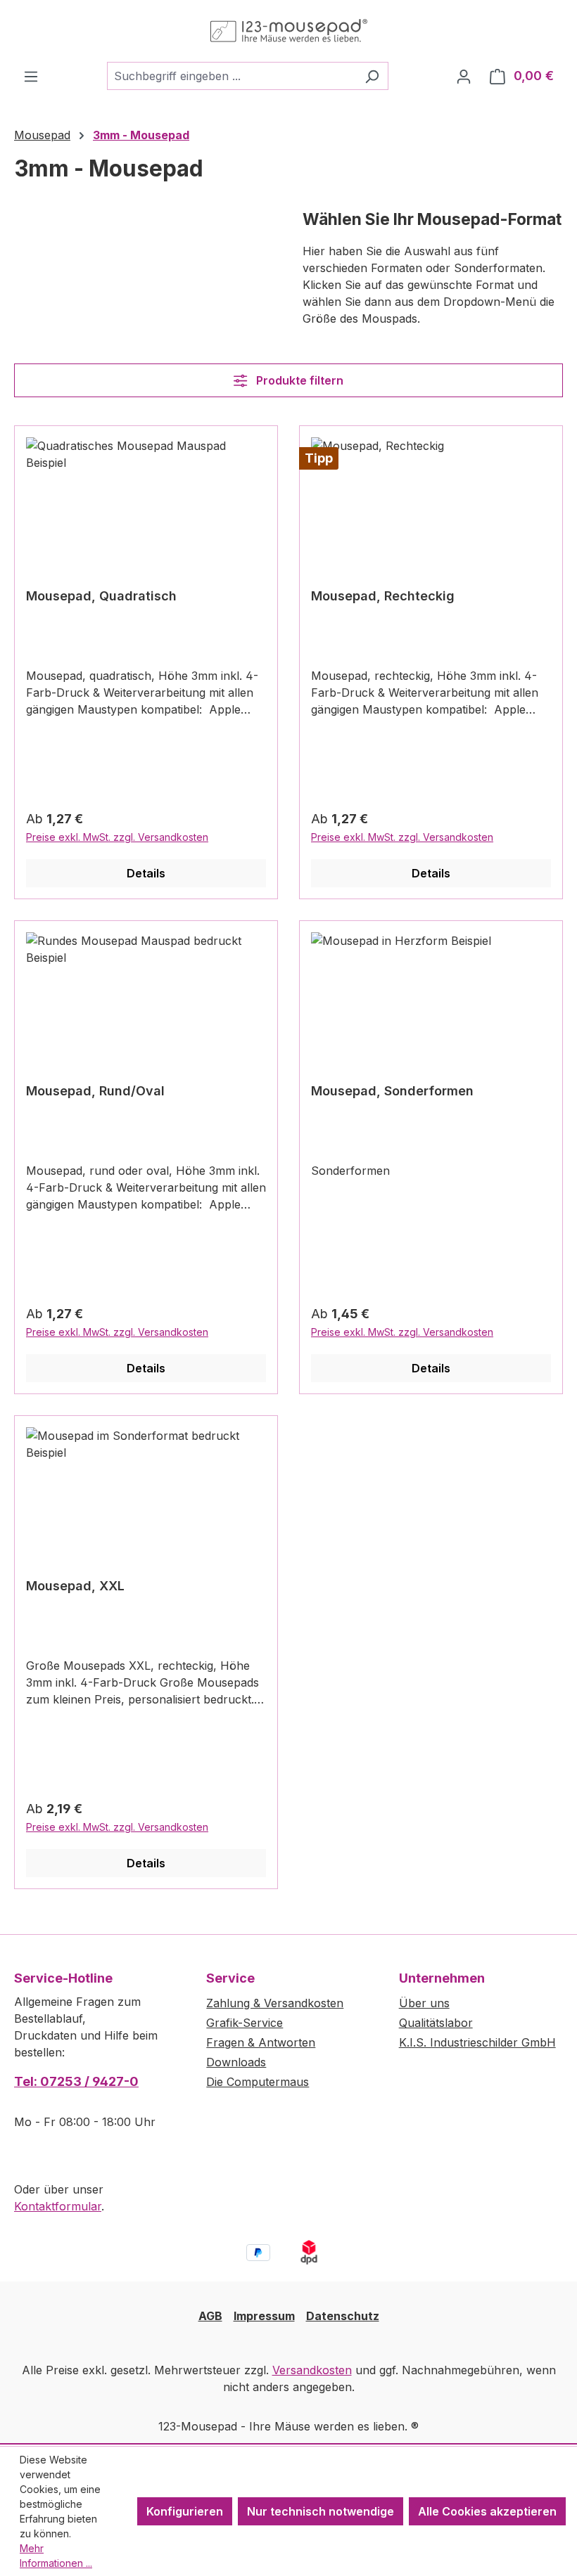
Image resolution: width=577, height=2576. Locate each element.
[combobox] (232, 76)
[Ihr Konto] (464, 76)
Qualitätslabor (436, 2023)
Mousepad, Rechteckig (383, 596)
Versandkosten (312, 2370)
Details (146, 873)
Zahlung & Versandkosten (275, 2003)
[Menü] (31, 76)
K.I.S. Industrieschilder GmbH (477, 2042)
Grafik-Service (245, 2023)
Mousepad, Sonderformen (392, 1091)
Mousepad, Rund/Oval (95, 1091)
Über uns (424, 2003)
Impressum (264, 2316)
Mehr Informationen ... (56, 2556)
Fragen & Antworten (261, 2042)
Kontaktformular (58, 2206)
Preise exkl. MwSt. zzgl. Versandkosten (117, 837)
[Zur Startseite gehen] (288, 31)
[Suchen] (372, 76)
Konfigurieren (185, 2511)
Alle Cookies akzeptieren (487, 2511)
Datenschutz (343, 2316)
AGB (210, 2316)
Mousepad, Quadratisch (101, 596)
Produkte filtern (298, 380)
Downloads (236, 2062)
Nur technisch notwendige (321, 2511)
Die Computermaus (258, 2082)
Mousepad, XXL (75, 1586)
